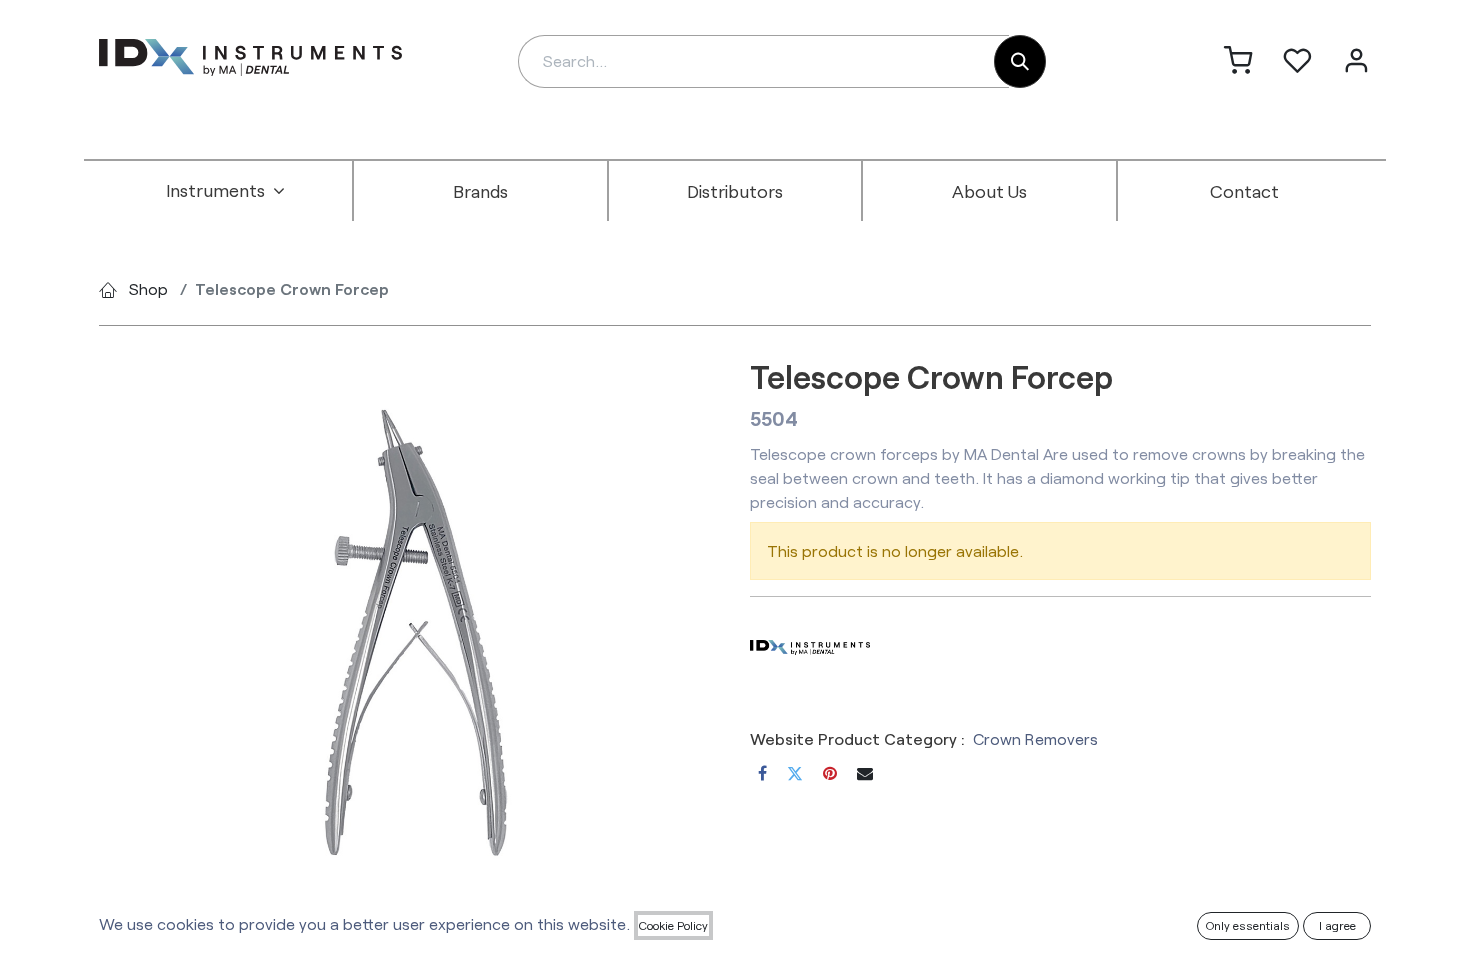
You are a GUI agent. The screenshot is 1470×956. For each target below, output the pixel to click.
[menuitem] (226, 191)
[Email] (865, 773)
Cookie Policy (673, 925)
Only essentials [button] (1248, 925)
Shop (148, 288)
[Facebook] (762, 773)
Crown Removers (1035, 738)
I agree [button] (1337, 925)
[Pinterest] (830, 773)
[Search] (1020, 61)
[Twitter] (795, 773)
